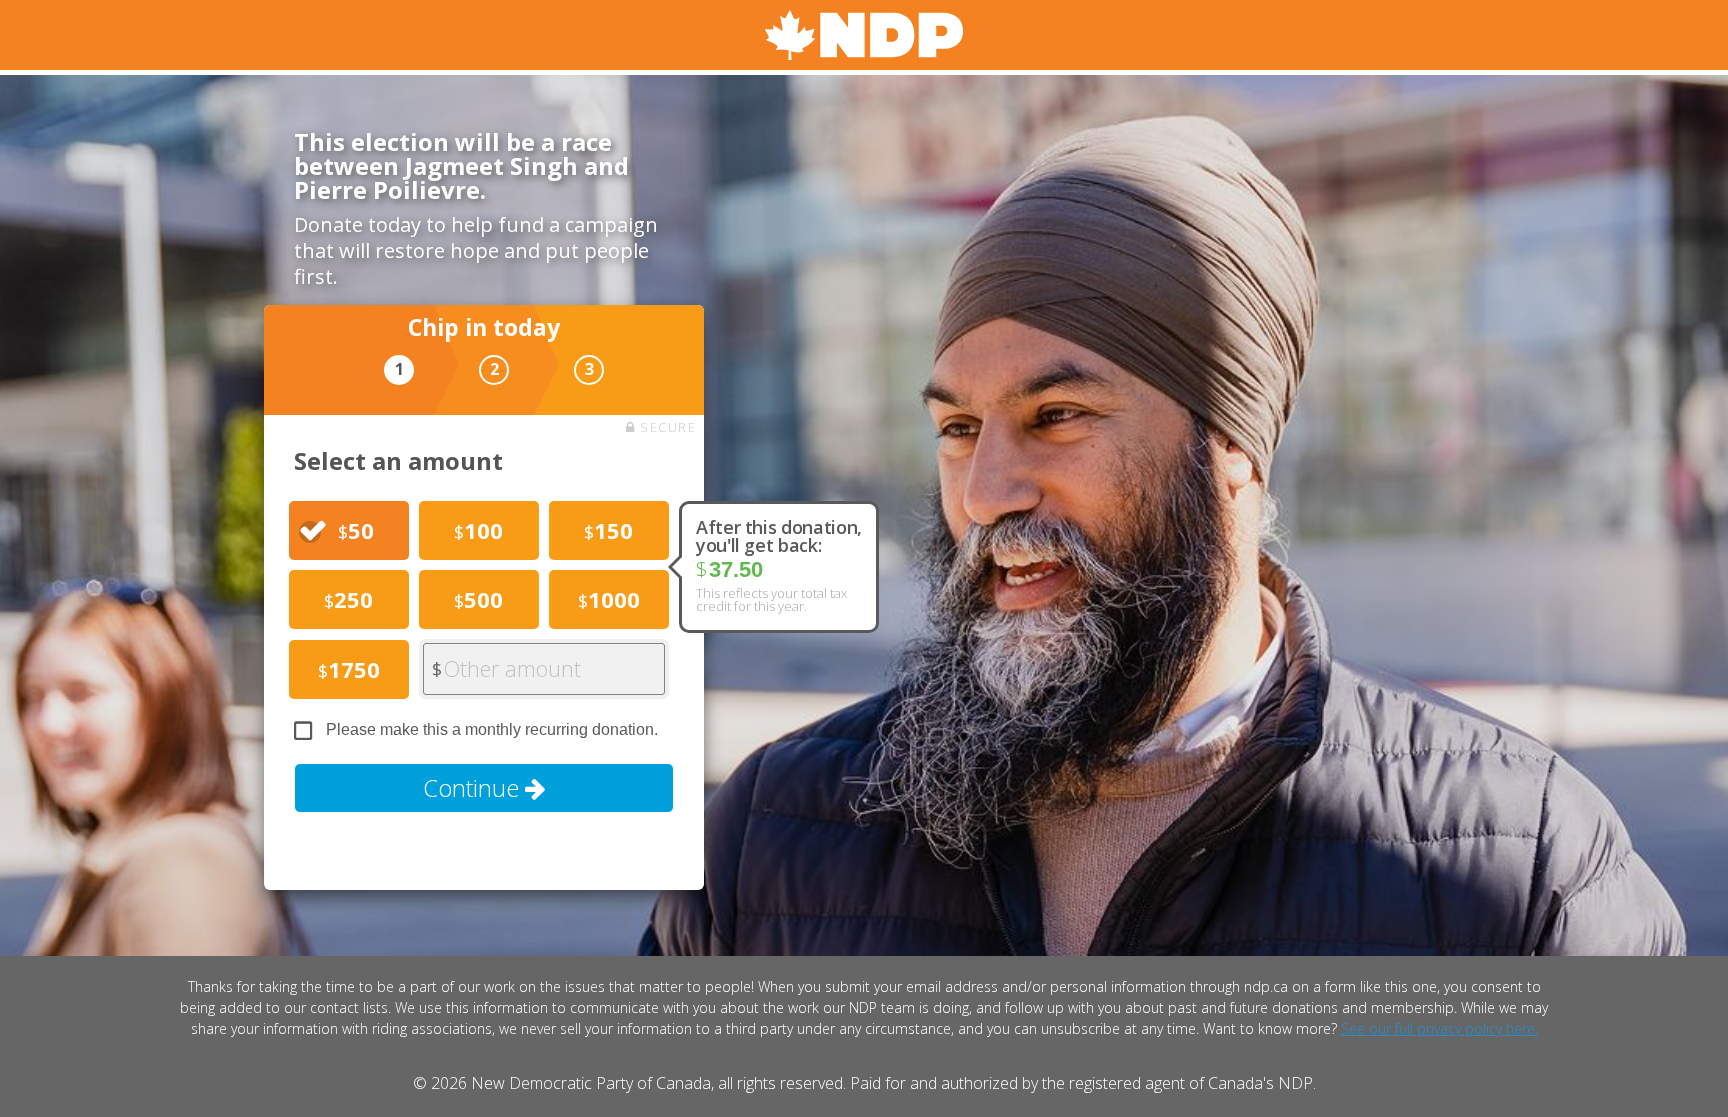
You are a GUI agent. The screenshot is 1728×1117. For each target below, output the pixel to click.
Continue (474, 787)
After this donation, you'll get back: (779, 536)
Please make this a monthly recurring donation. (492, 729)
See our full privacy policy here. (1439, 1028)
